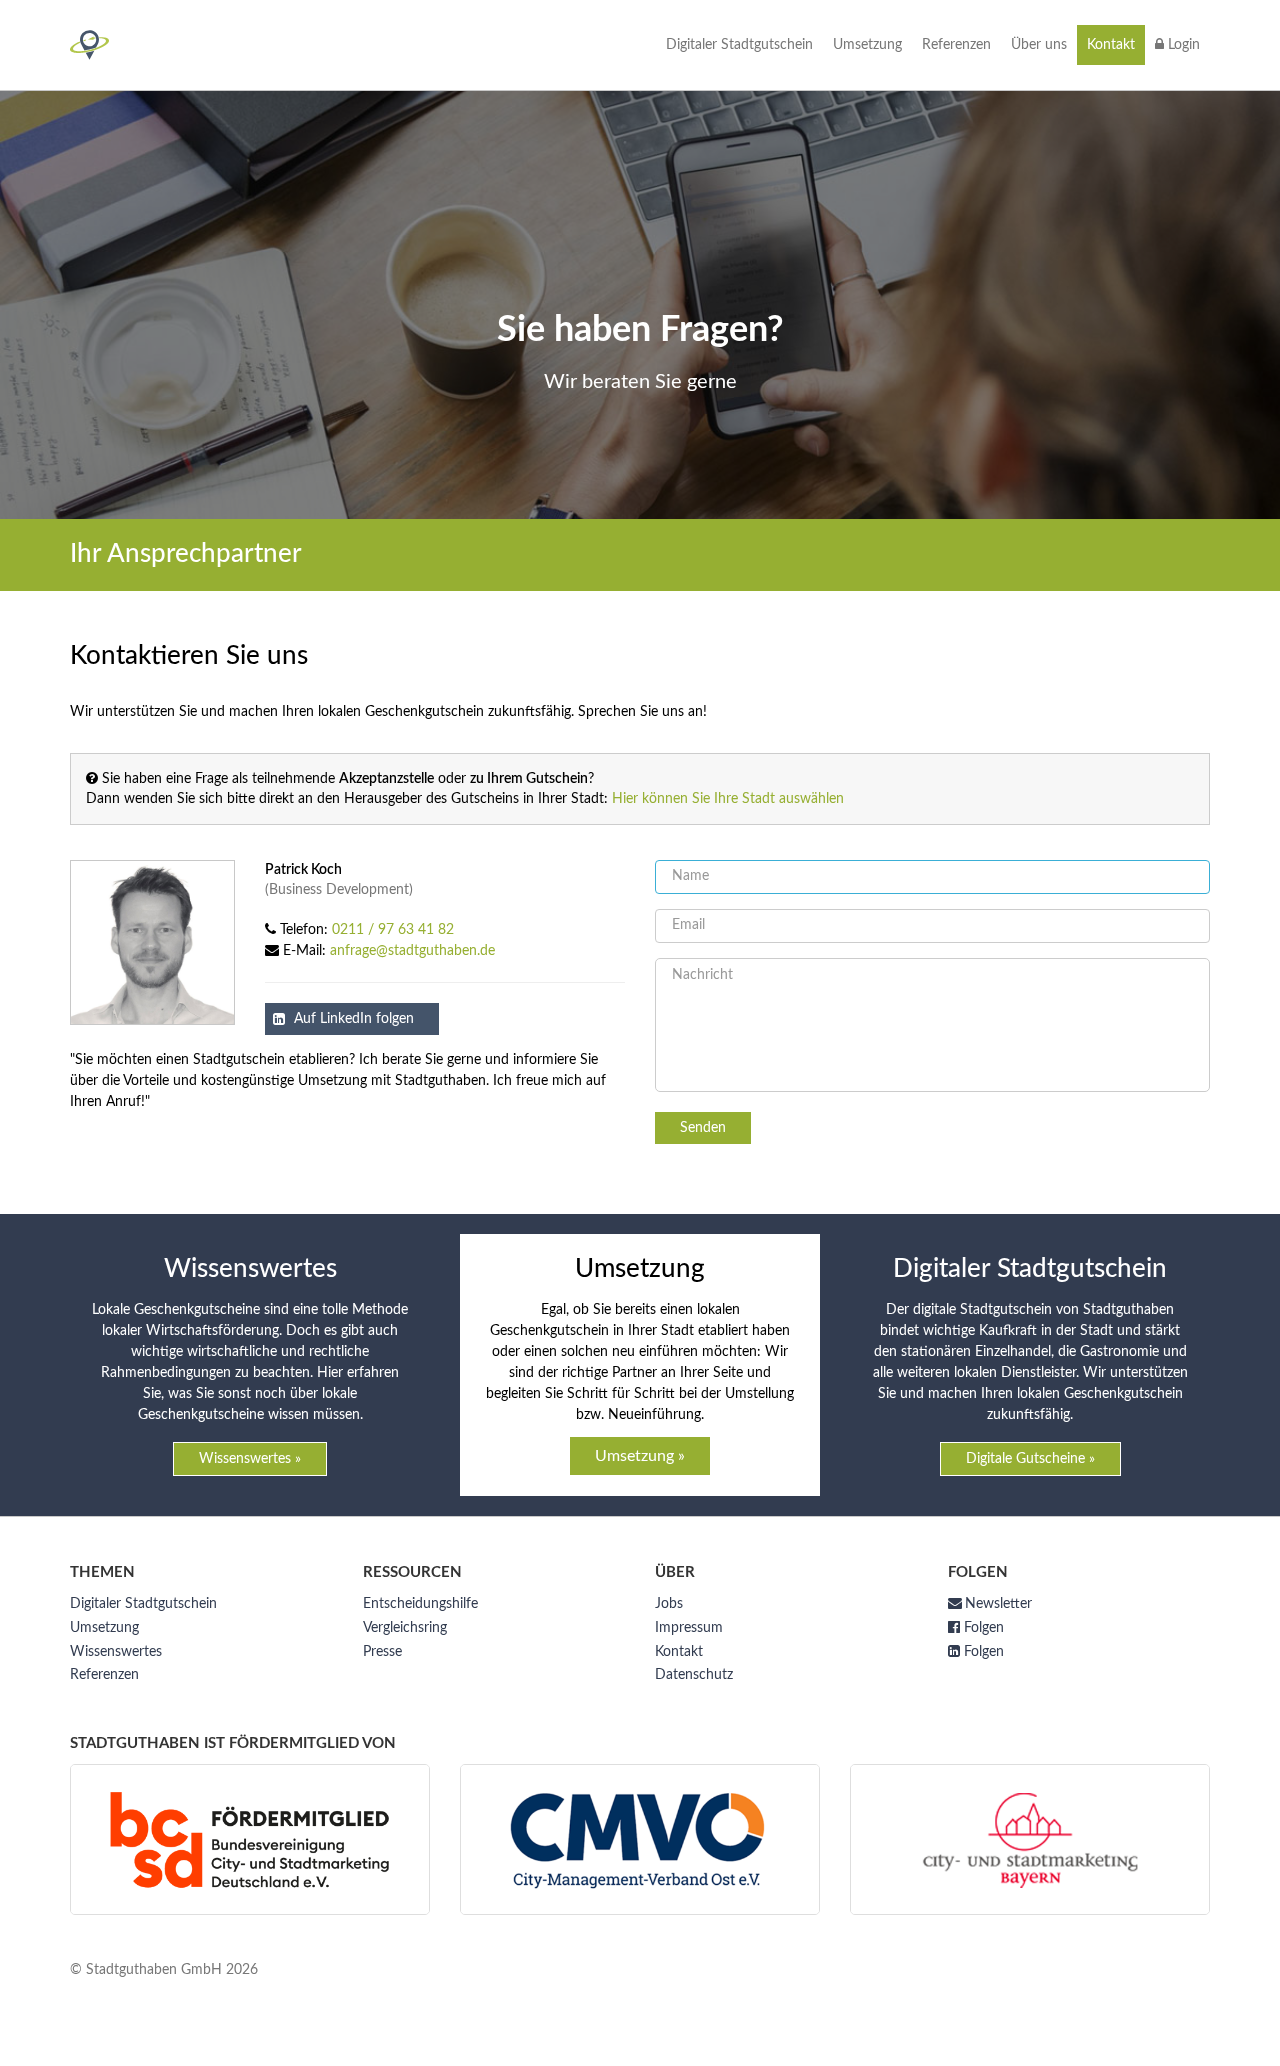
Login (1182, 45)
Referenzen (956, 45)
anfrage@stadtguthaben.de (412, 951)
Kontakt (1111, 45)
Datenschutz (694, 1675)
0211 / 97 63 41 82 (393, 930)
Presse (382, 1652)
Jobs (669, 1604)
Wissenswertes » (250, 1459)
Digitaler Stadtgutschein (739, 45)
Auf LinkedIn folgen (352, 1019)
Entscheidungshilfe (420, 1604)
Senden (703, 1128)
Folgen (982, 1628)
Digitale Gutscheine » (1030, 1459)
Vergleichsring (405, 1628)
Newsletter (998, 1604)
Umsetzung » (640, 1456)
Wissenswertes (116, 1652)
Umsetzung (867, 45)
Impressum (689, 1628)
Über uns (1039, 45)
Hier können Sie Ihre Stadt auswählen (728, 799)
